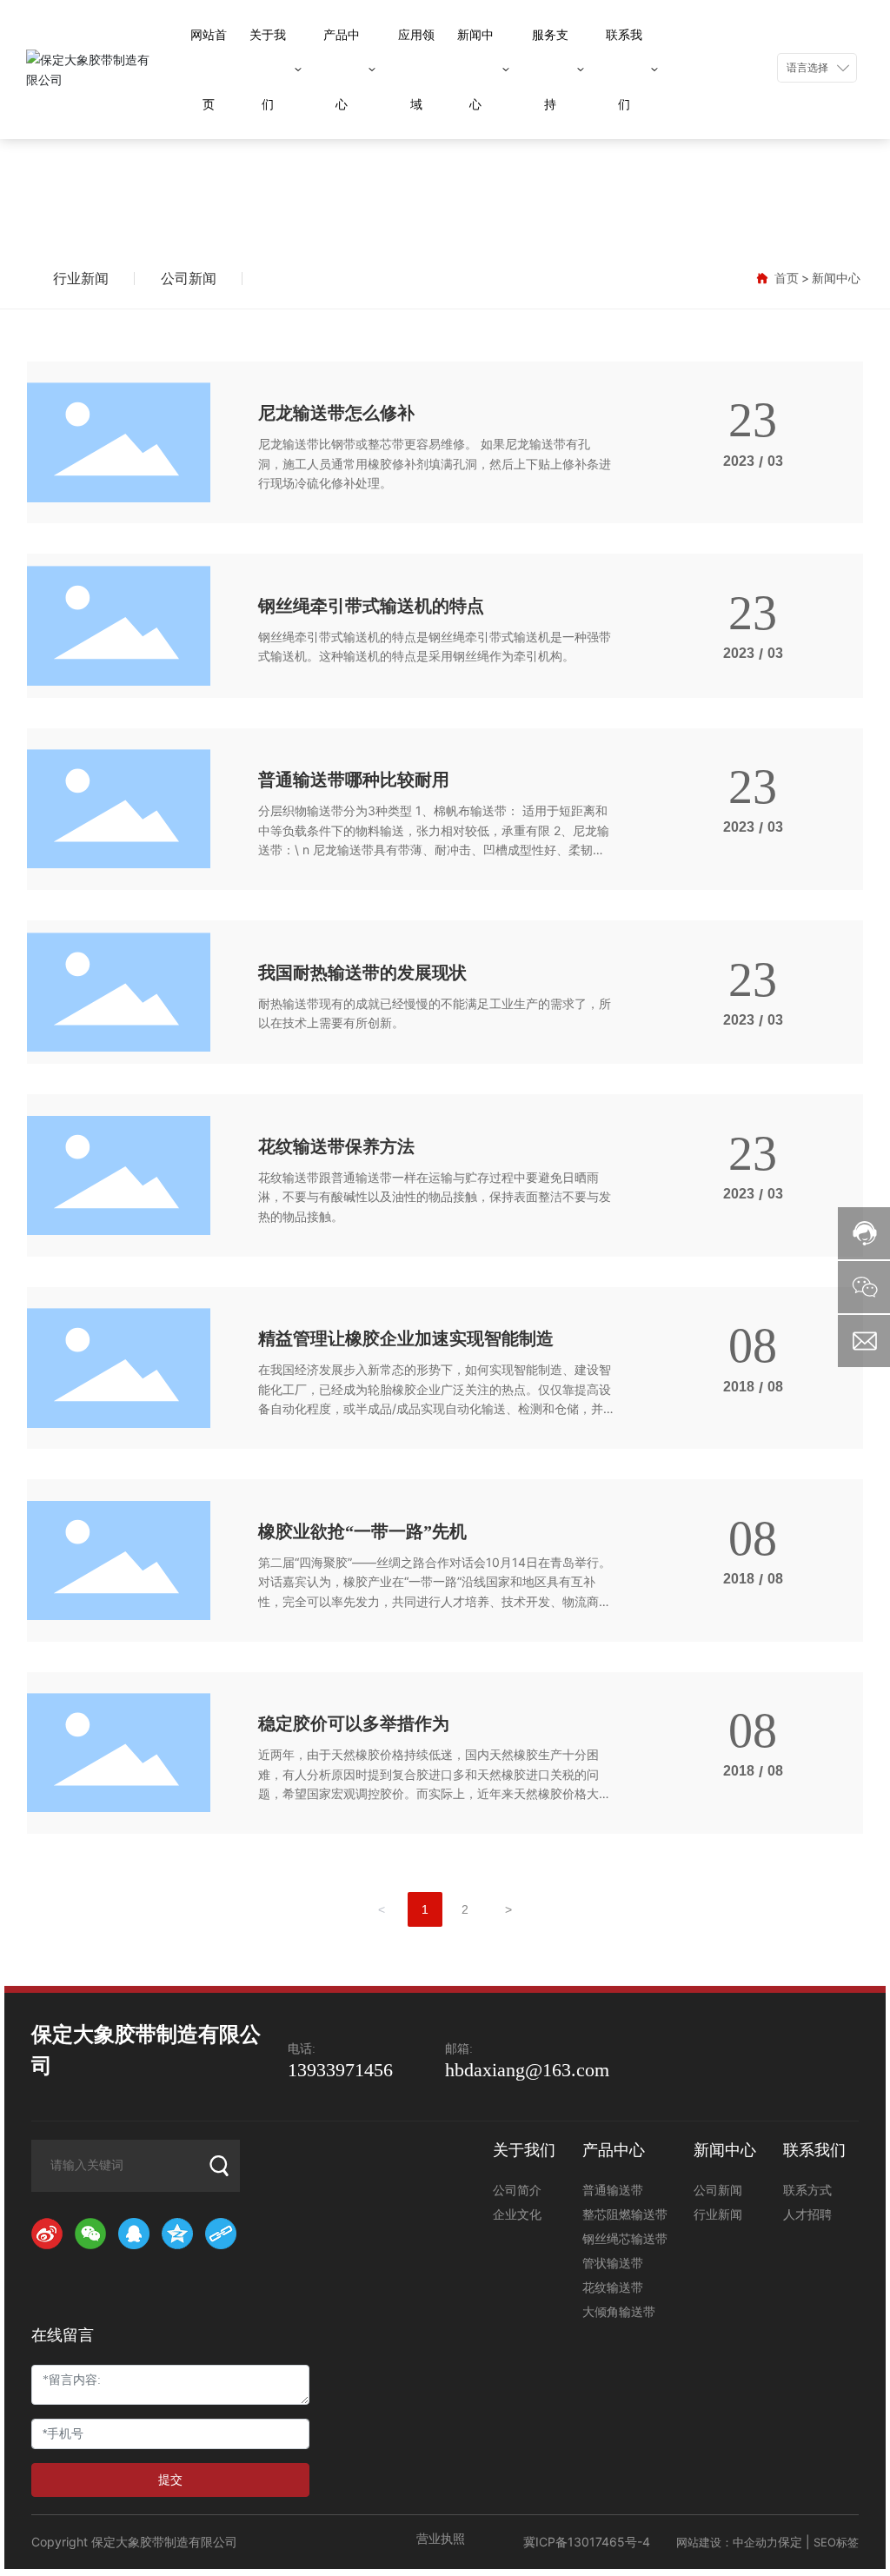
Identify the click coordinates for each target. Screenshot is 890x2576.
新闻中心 (445, 163)
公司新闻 (189, 278)
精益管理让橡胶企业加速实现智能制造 (406, 1338)
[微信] (92, 2235)
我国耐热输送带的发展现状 (362, 973)
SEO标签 (836, 2542)
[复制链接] (222, 2235)
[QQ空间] (179, 2235)
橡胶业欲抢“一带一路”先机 (362, 1531)
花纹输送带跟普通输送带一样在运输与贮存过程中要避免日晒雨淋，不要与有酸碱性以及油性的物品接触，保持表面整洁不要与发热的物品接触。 (435, 1197)
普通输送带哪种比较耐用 (354, 780)
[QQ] (136, 2235)
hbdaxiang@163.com (527, 2070)
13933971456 (340, 2070)
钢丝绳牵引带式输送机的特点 (371, 606)
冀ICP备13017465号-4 (587, 2542)
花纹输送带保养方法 (336, 1146)
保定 (790, 2542)
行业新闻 (81, 278)
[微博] (49, 2235)
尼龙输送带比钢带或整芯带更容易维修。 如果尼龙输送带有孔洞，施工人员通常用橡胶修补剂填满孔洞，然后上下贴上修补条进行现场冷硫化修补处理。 (435, 463)
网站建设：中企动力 (727, 2542)
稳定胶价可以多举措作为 (354, 1723)
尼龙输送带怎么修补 (336, 413)
